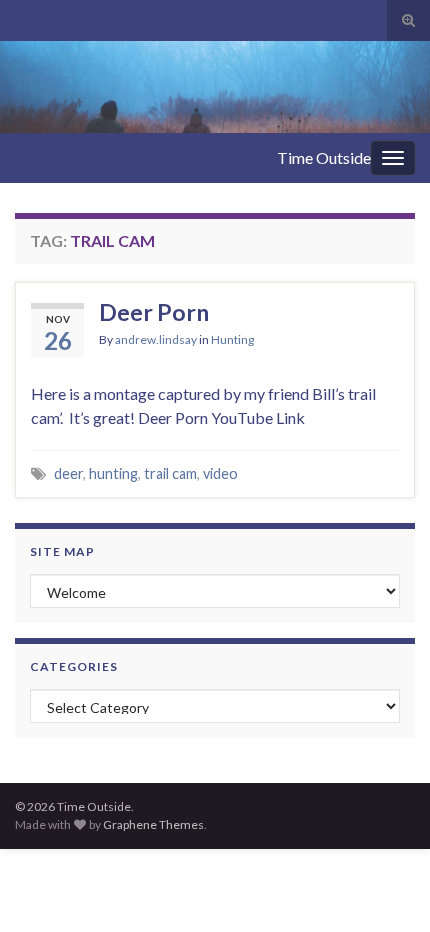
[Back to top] (385, 887)
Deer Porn (154, 312)
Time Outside (324, 157)
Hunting (232, 339)
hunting (113, 473)
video (220, 473)
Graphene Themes (153, 824)
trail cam (170, 473)
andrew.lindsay (156, 339)
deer (68, 473)
